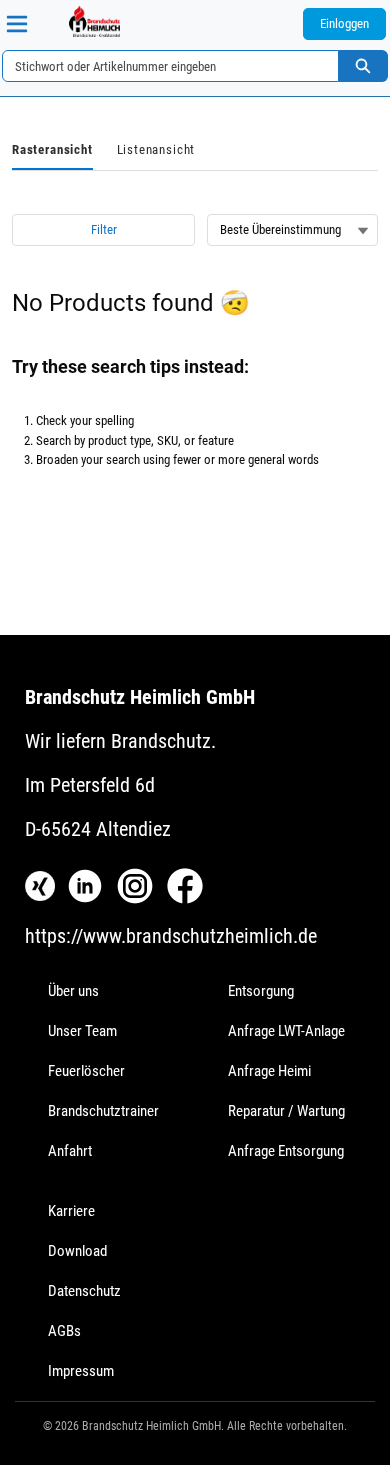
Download (77, 1251)
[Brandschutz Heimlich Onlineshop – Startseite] (94, 21)
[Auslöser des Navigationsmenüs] (17, 24)
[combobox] (162, 66)
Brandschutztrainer (103, 1111)
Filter (104, 229)
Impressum (81, 1371)
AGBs (64, 1331)
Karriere (71, 1211)
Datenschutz (84, 1291)
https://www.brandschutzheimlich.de (171, 936)
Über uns (73, 991)
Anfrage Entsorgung (286, 1151)
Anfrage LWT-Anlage (286, 1031)
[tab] (52, 151)
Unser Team (82, 1031)
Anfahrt (70, 1151)
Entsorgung (261, 991)
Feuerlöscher (86, 1071)
